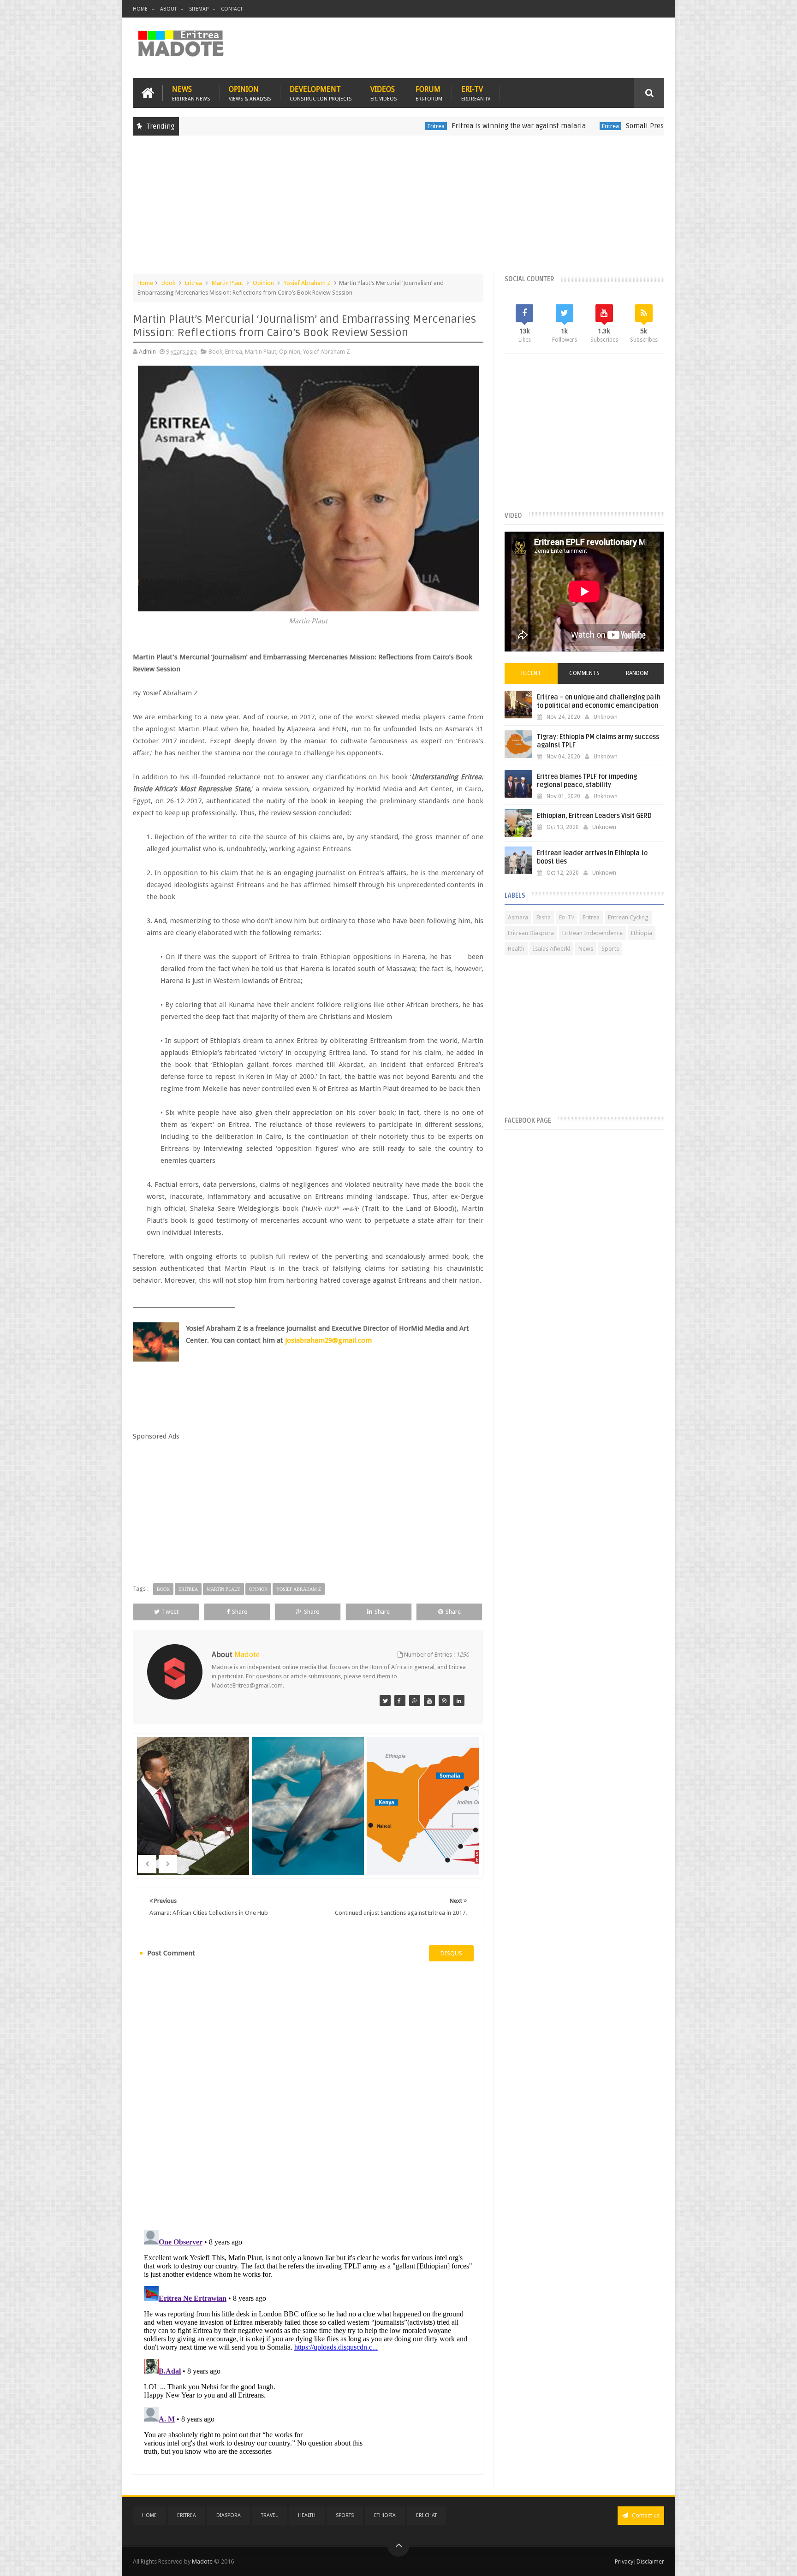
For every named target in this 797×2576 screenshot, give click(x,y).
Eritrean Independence (592, 933)
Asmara (518, 917)
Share (240, 1612)
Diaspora (229, 2515)
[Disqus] (308, 2094)
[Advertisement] (398, 209)
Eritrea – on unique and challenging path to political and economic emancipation (599, 702)
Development (321, 93)
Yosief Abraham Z (307, 283)
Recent (531, 673)
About (168, 9)
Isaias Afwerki (551, 949)
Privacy (624, 2561)
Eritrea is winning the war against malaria (430, 126)
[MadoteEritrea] (385, 1700)
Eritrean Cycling (628, 917)
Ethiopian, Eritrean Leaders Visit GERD (594, 816)
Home (140, 9)
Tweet (170, 1612)
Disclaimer (650, 2561)
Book (168, 283)
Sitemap (199, 9)
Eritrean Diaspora (531, 933)
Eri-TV (476, 93)
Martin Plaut (227, 283)
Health (516, 949)
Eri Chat (426, 2515)
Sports (610, 949)
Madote (203, 2561)
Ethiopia (642, 933)
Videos (384, 93)
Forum (429, 93)
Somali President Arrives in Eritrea (592, 126)
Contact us (645, 2515)
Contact (232, 9)
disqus (451, 1953)
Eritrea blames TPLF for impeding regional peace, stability (587, 781)
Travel (269, 2515)
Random (637, 673)
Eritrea (347, 126)
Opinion (250, 93)
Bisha (544, 917)
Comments (584, 673)
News (191, 93)
